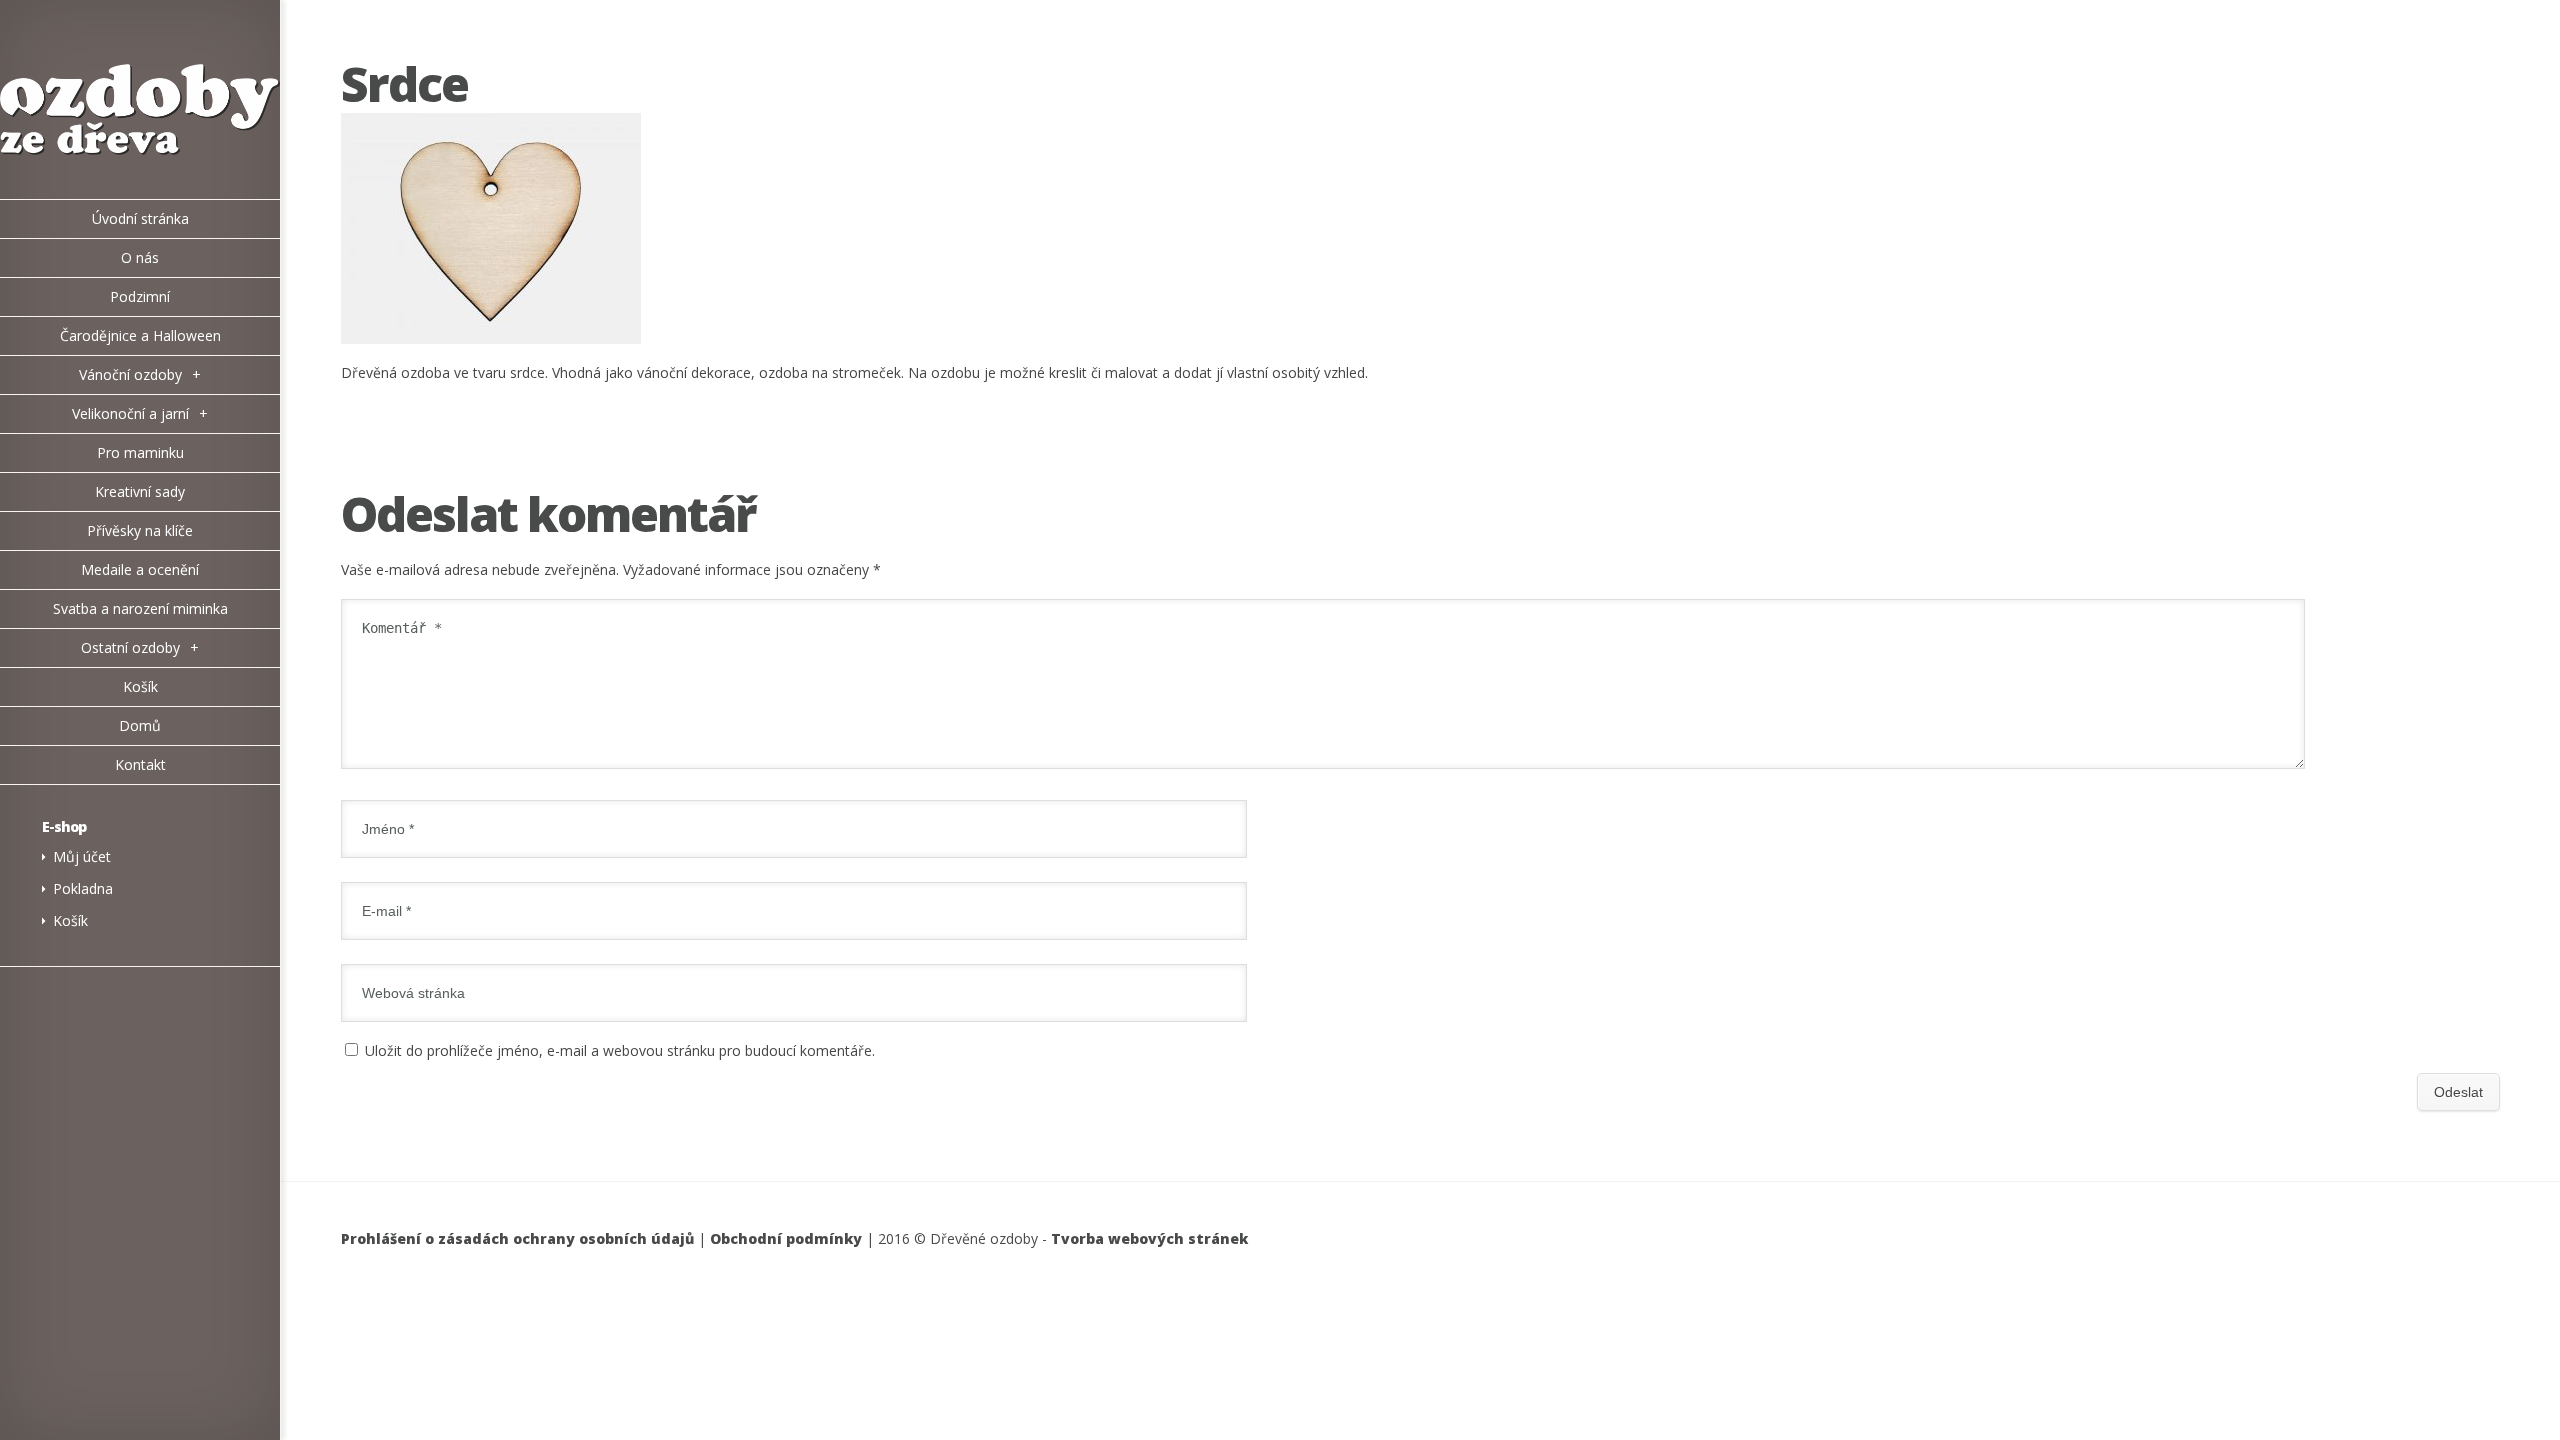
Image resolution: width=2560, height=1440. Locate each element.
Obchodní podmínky (786, 1238)
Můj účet (82, 856)
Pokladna (83, 888)
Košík (70, 920)
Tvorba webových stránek (1149, 1238)
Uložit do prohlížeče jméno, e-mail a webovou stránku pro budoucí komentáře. (620, 1050)
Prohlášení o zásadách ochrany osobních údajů (517, 1238)
